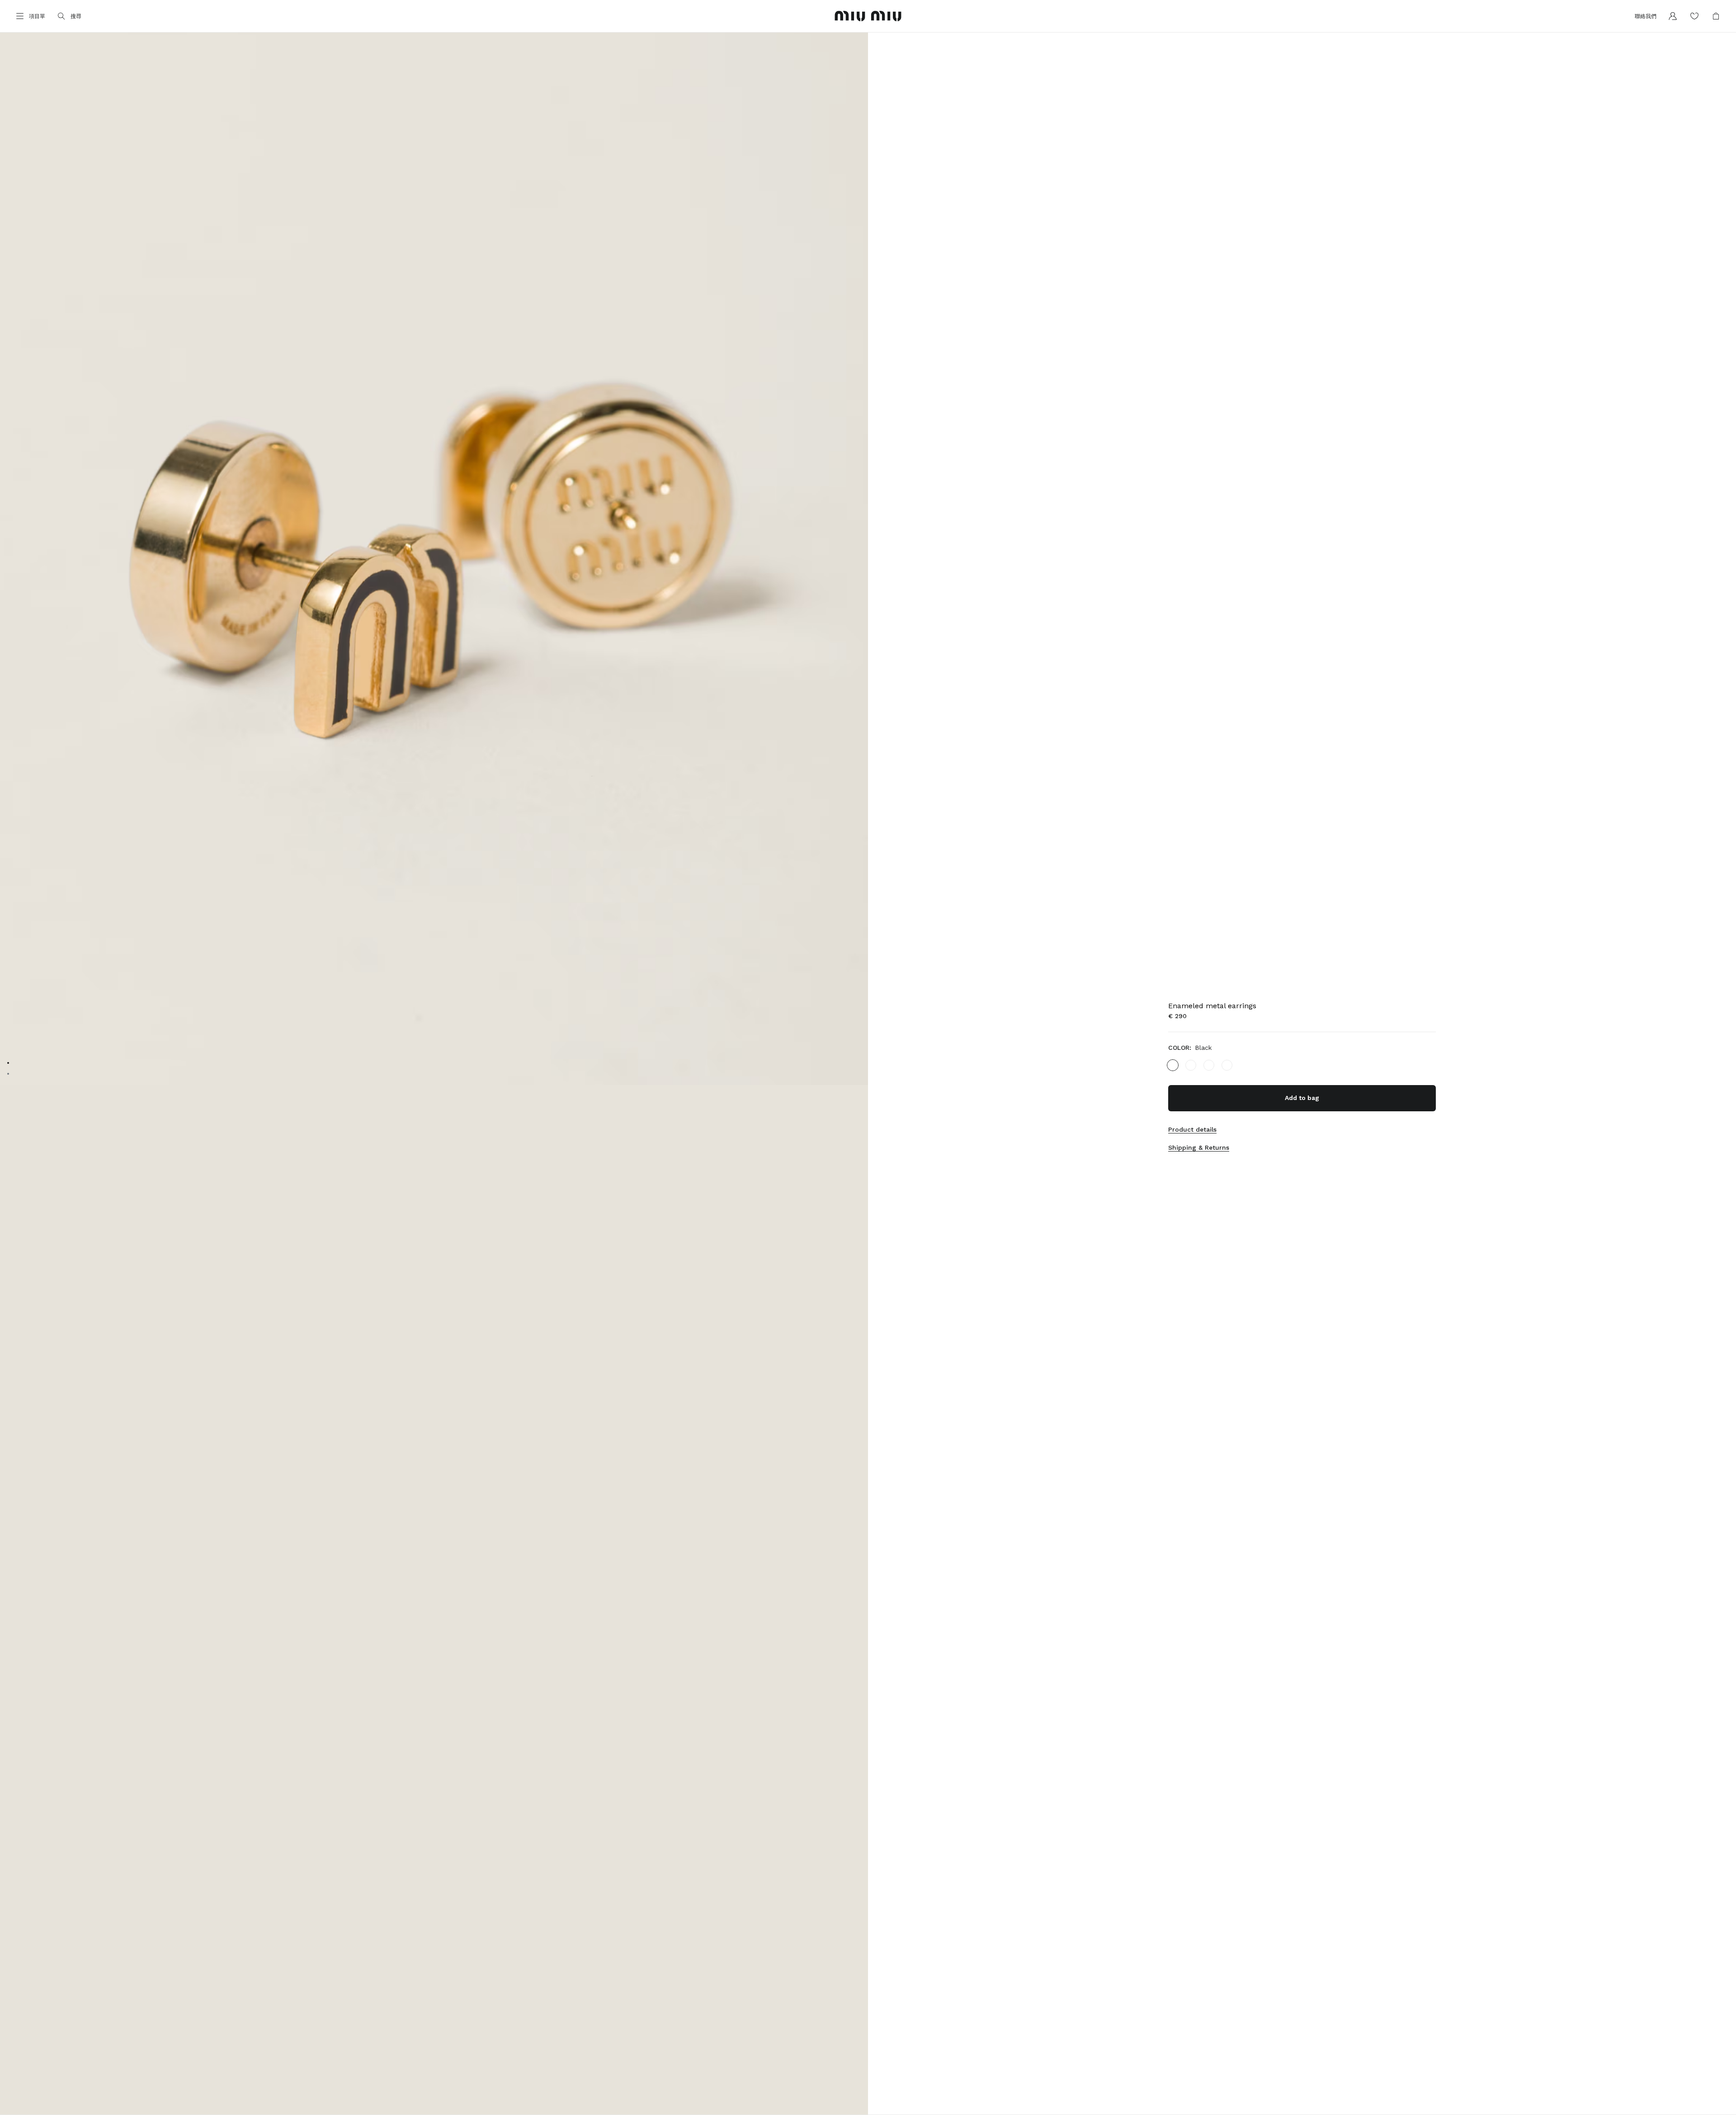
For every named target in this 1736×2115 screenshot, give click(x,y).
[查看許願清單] (1694, 16)
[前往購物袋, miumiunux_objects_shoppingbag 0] (1716, 16)
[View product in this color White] (1191, 1065)
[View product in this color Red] (1209, 1065)
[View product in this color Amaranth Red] (1227, 1065)
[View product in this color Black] (1173, 1065)
